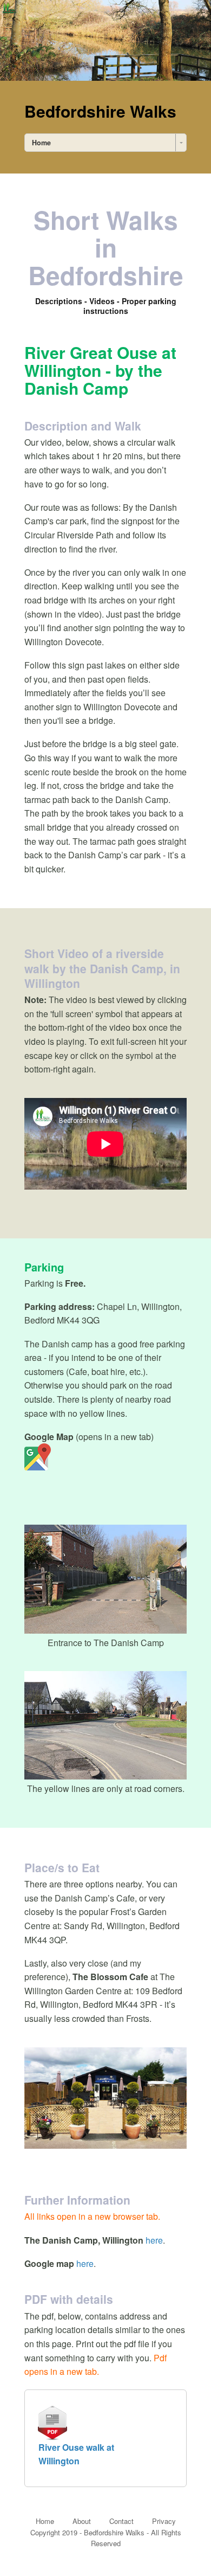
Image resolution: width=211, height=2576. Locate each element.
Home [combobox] (41, 143)
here (154, 2240)
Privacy (164, 2521)
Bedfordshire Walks (100, 111)
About (82, 2521)
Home (45, 2521)
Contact (121, 2521)
